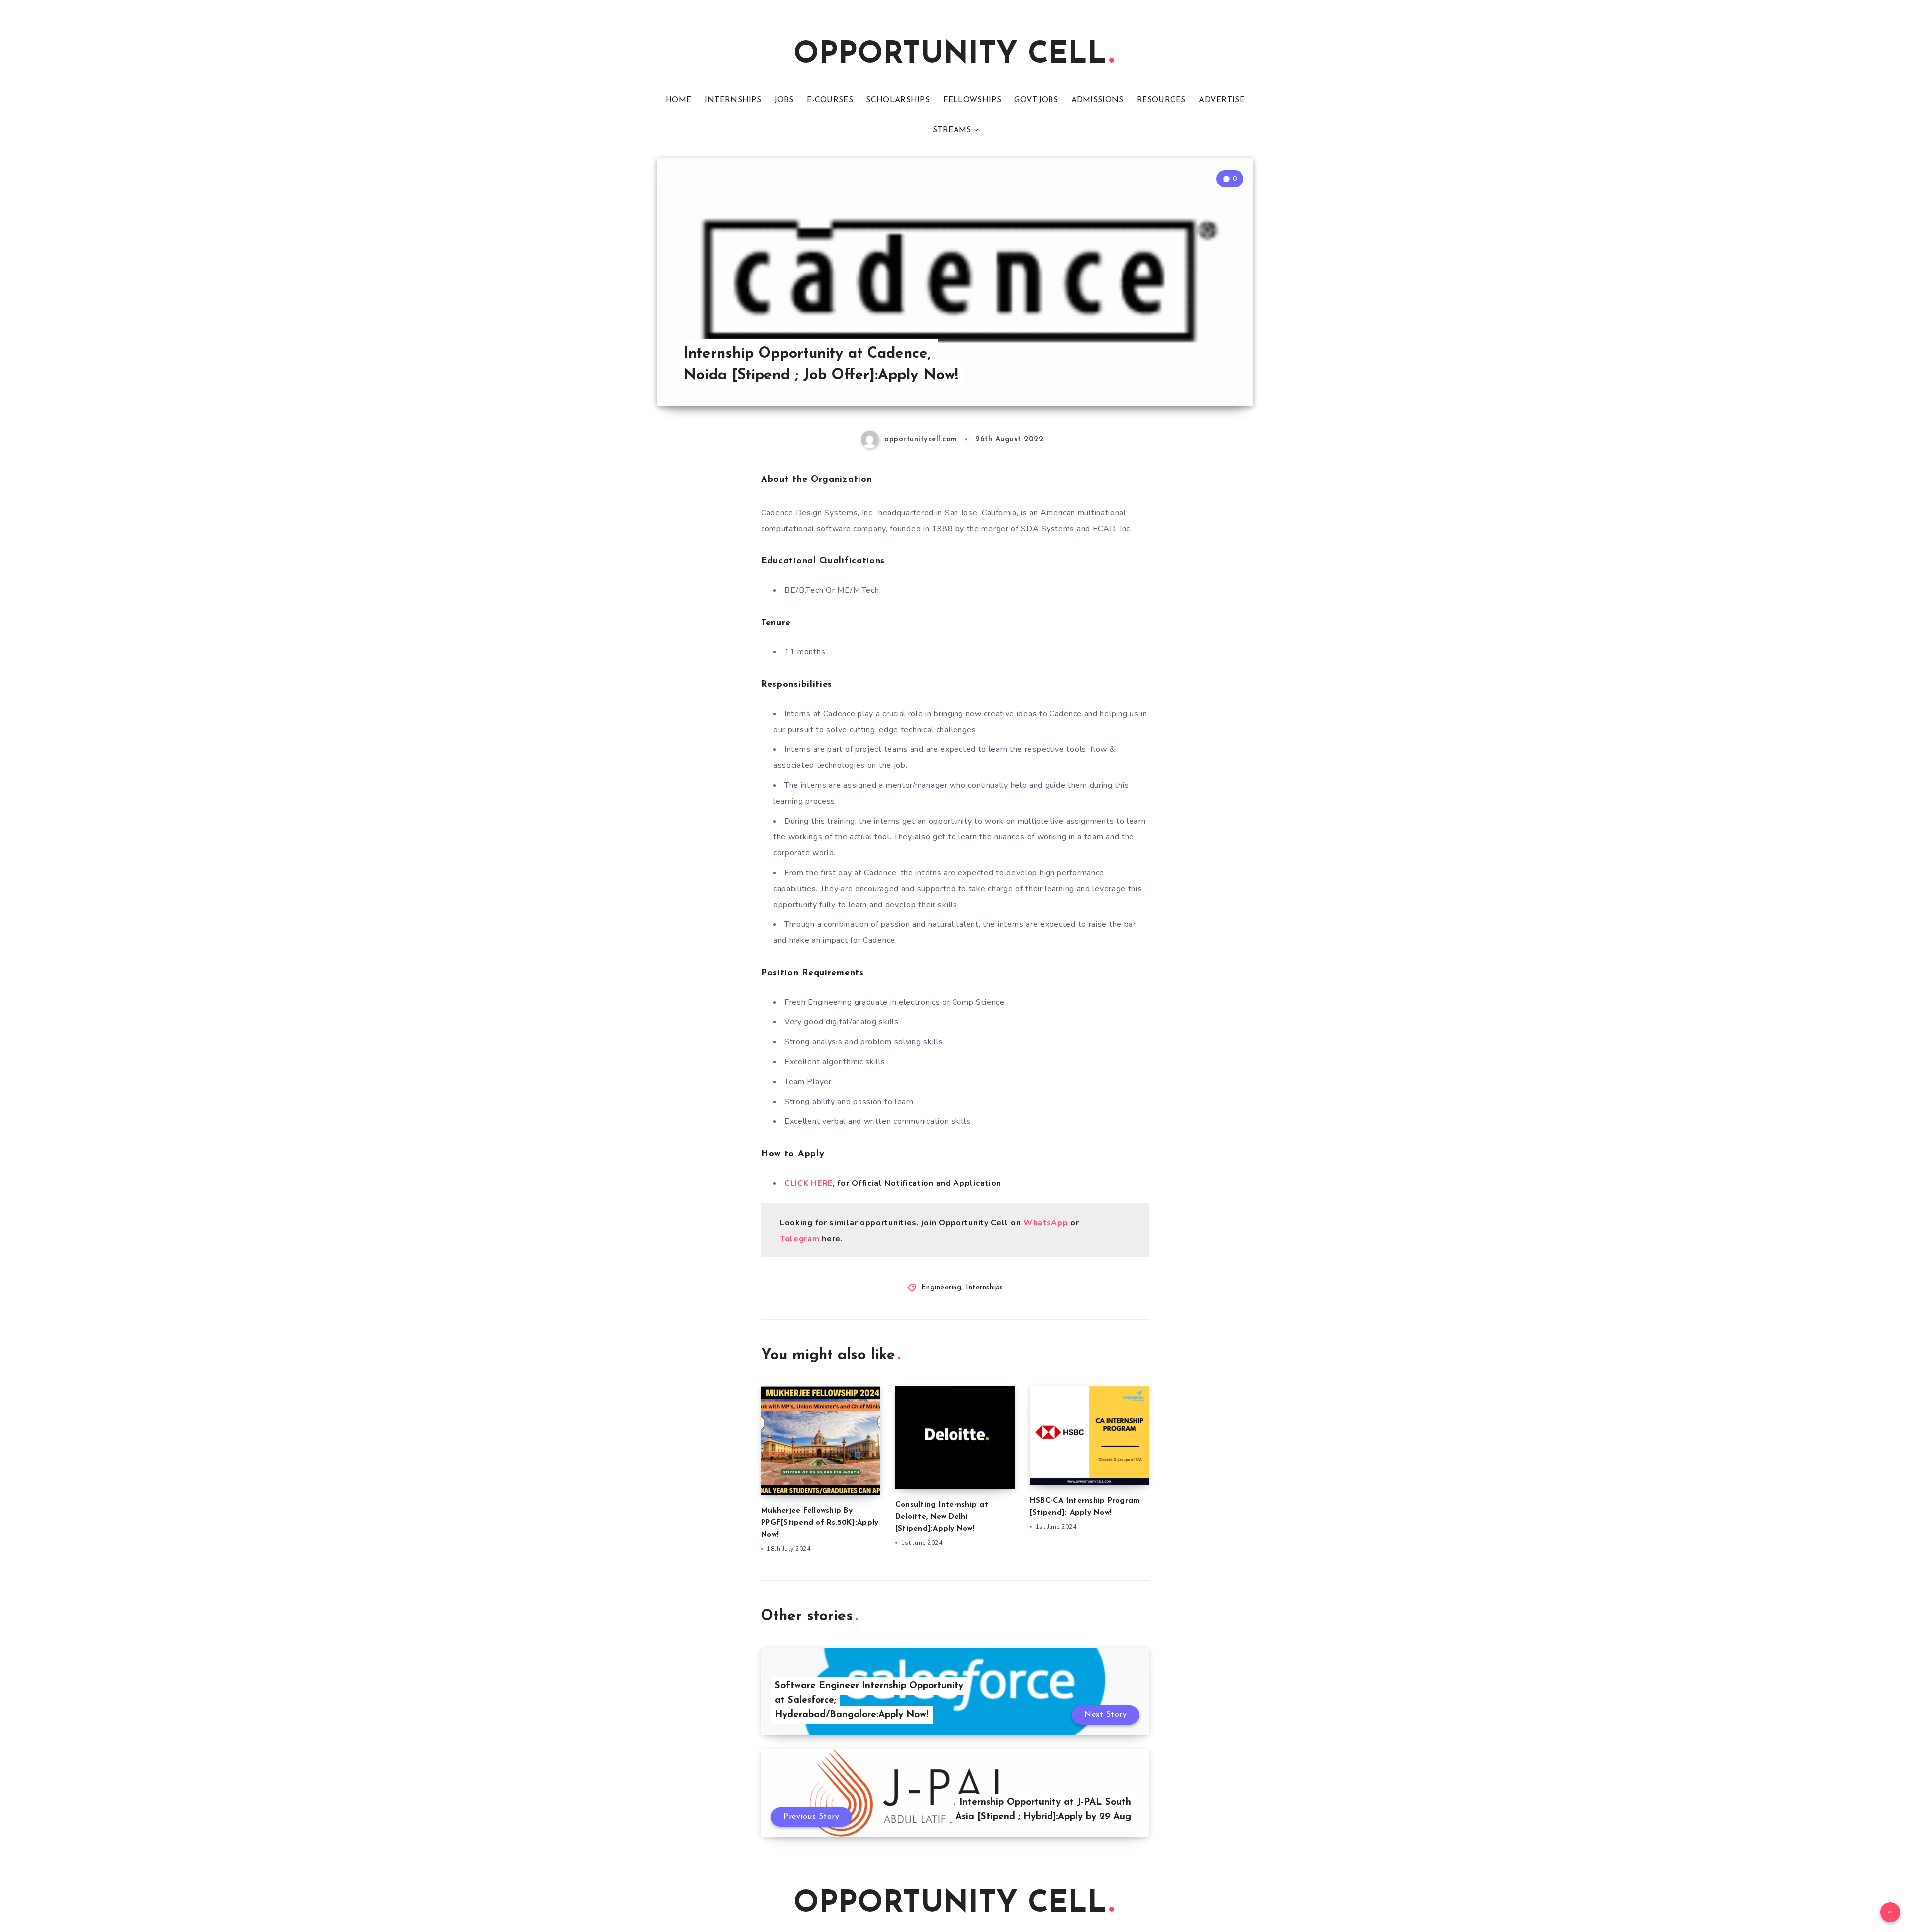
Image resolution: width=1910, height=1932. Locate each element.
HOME (678, 100)
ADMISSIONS (1098, 100)
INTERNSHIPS (733, 100)
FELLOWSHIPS (972, 100)
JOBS (784, 100)
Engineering (942, 1288)
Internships (985, 1288)
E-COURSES (830, 100)
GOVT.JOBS (1036, 100)
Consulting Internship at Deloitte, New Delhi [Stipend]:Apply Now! (942, 1517)
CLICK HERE (809, 1183)
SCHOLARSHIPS (898, 100)
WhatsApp (1046, 1223)
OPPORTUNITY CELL (950, 55)
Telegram (801, 1239)
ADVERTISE (1222, 100)
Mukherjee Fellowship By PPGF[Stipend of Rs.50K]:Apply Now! (820, 1523)
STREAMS (952, 130)
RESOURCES (1161, 100)
